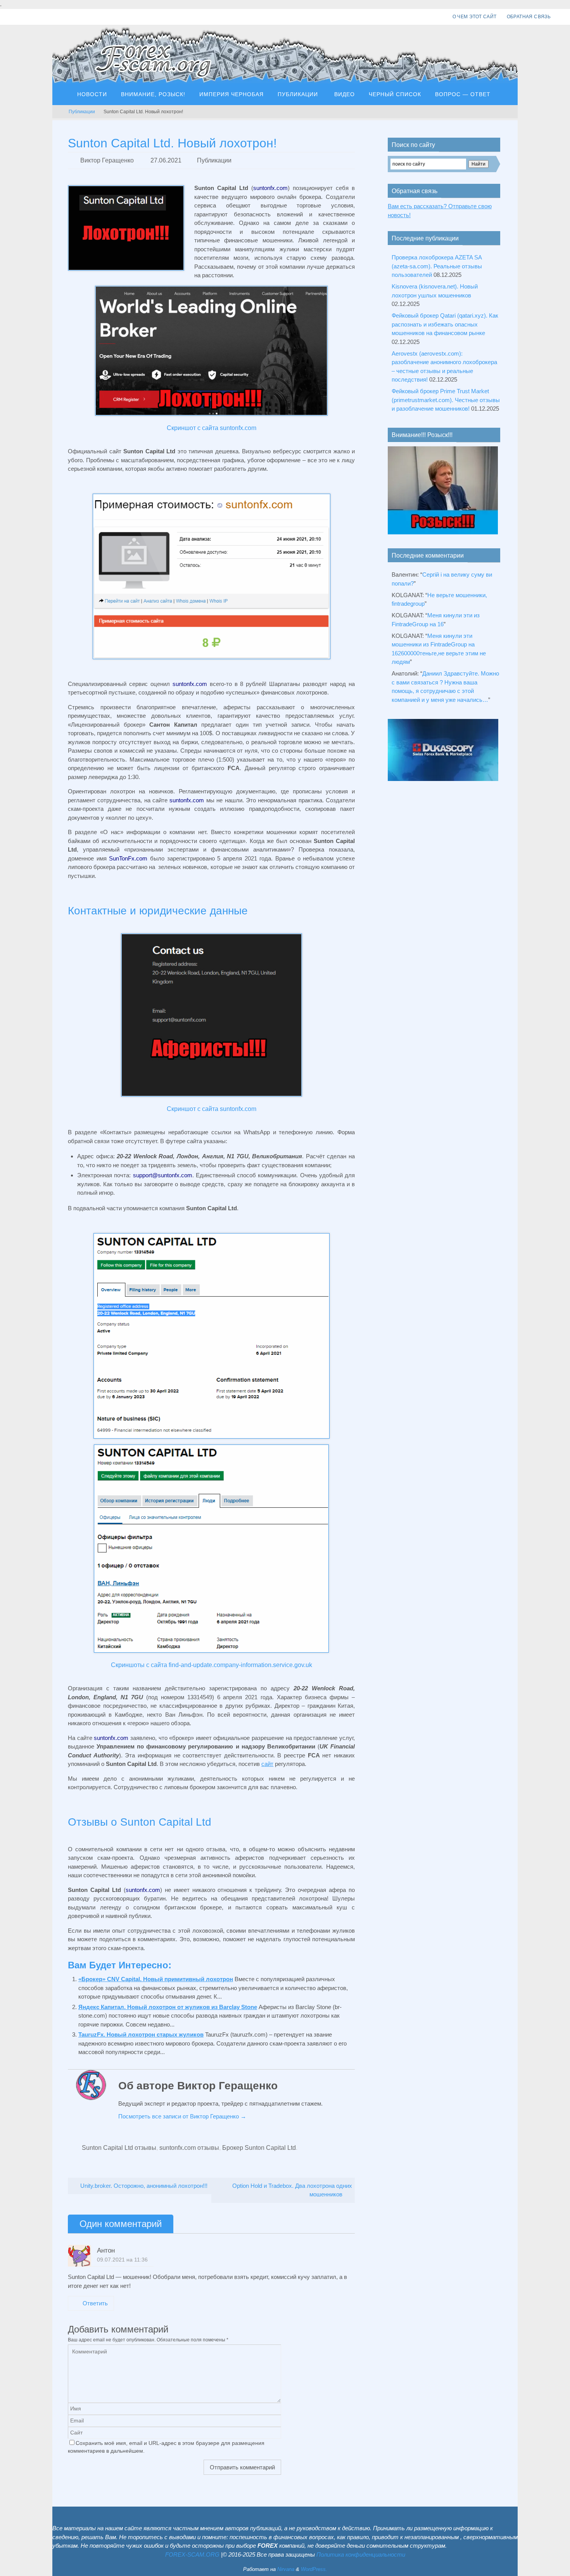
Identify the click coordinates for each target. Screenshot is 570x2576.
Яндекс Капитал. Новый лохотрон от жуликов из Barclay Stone (168, 2007)
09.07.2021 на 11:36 (122, 2260)
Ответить (95, 2303)
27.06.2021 (166, 160)
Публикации (82, 112)
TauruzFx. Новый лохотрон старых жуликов (141, 2034)
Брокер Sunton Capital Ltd (259, 2148)
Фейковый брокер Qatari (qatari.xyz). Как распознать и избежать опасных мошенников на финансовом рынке (445, 324)
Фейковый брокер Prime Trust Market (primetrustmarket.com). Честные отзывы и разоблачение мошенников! (446, 400)
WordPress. (314, 2569)
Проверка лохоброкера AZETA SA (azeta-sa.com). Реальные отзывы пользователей (437, 266)
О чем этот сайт (475, 17)
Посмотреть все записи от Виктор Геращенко (182, 2116)
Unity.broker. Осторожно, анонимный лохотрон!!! (143, 2186)
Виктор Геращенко (107, 160)
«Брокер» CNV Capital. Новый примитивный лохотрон (156, 1979)
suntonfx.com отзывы (189, 2148)
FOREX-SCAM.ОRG (192, 2554)
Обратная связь (529, 17)
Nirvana (286, 2569)
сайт (267, 1764)
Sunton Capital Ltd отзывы (119, 2148)
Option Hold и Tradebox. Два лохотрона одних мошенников (292, 2190)
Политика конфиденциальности (361, 2554)
